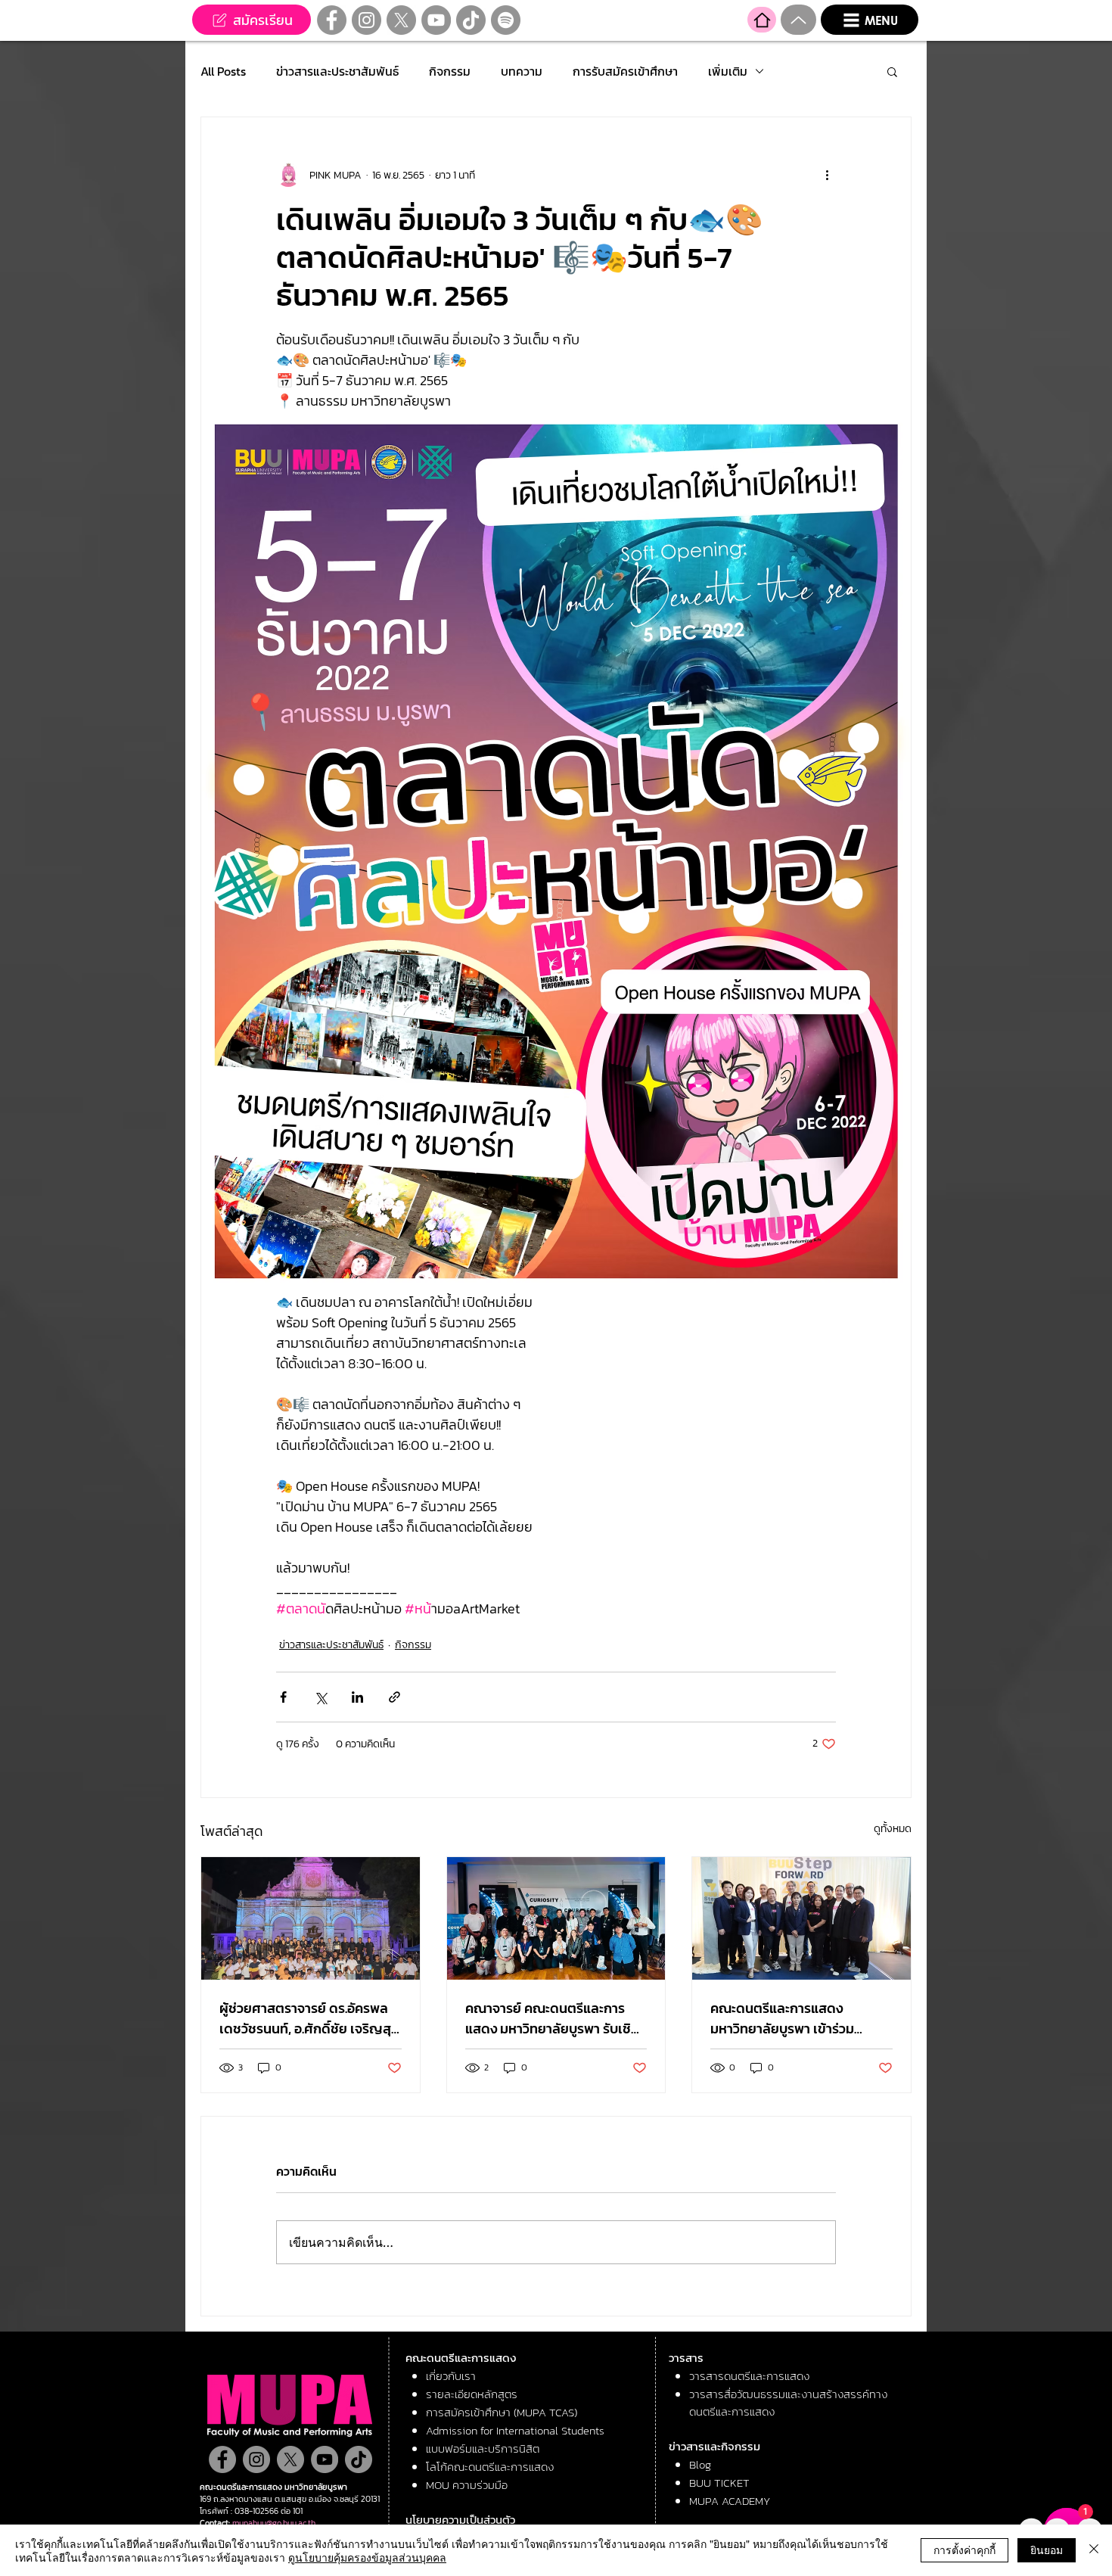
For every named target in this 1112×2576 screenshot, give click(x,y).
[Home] (762, 20)
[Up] (798, 20)
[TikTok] (471, 20)
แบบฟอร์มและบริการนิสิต (483, 2448)
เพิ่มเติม (728, 71)
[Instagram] (367, 20)
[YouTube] (436, 20)
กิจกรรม (450, 71)
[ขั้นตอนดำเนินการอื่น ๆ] (827, 175)
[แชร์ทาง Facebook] (283, 1697)
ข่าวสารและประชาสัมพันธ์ (337, 71)
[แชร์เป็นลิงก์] (394, 1697)
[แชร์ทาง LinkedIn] (357, 1697)
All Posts (223, 71)
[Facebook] (332, 20)
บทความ (522, 71)
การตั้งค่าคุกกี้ (964, 2550)
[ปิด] (1094, 2550)
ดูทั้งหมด (893, 1829)
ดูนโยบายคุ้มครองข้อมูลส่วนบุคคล (367, 2557)
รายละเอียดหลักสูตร (472, 2394)
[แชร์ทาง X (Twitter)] (320, 1697)
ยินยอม (1047, 2550)
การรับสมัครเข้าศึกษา (625, 71)
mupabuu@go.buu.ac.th (274, 2523)
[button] (870, 20)
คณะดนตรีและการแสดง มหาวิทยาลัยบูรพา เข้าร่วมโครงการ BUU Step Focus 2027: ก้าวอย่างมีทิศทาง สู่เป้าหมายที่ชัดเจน (791, 2018)
